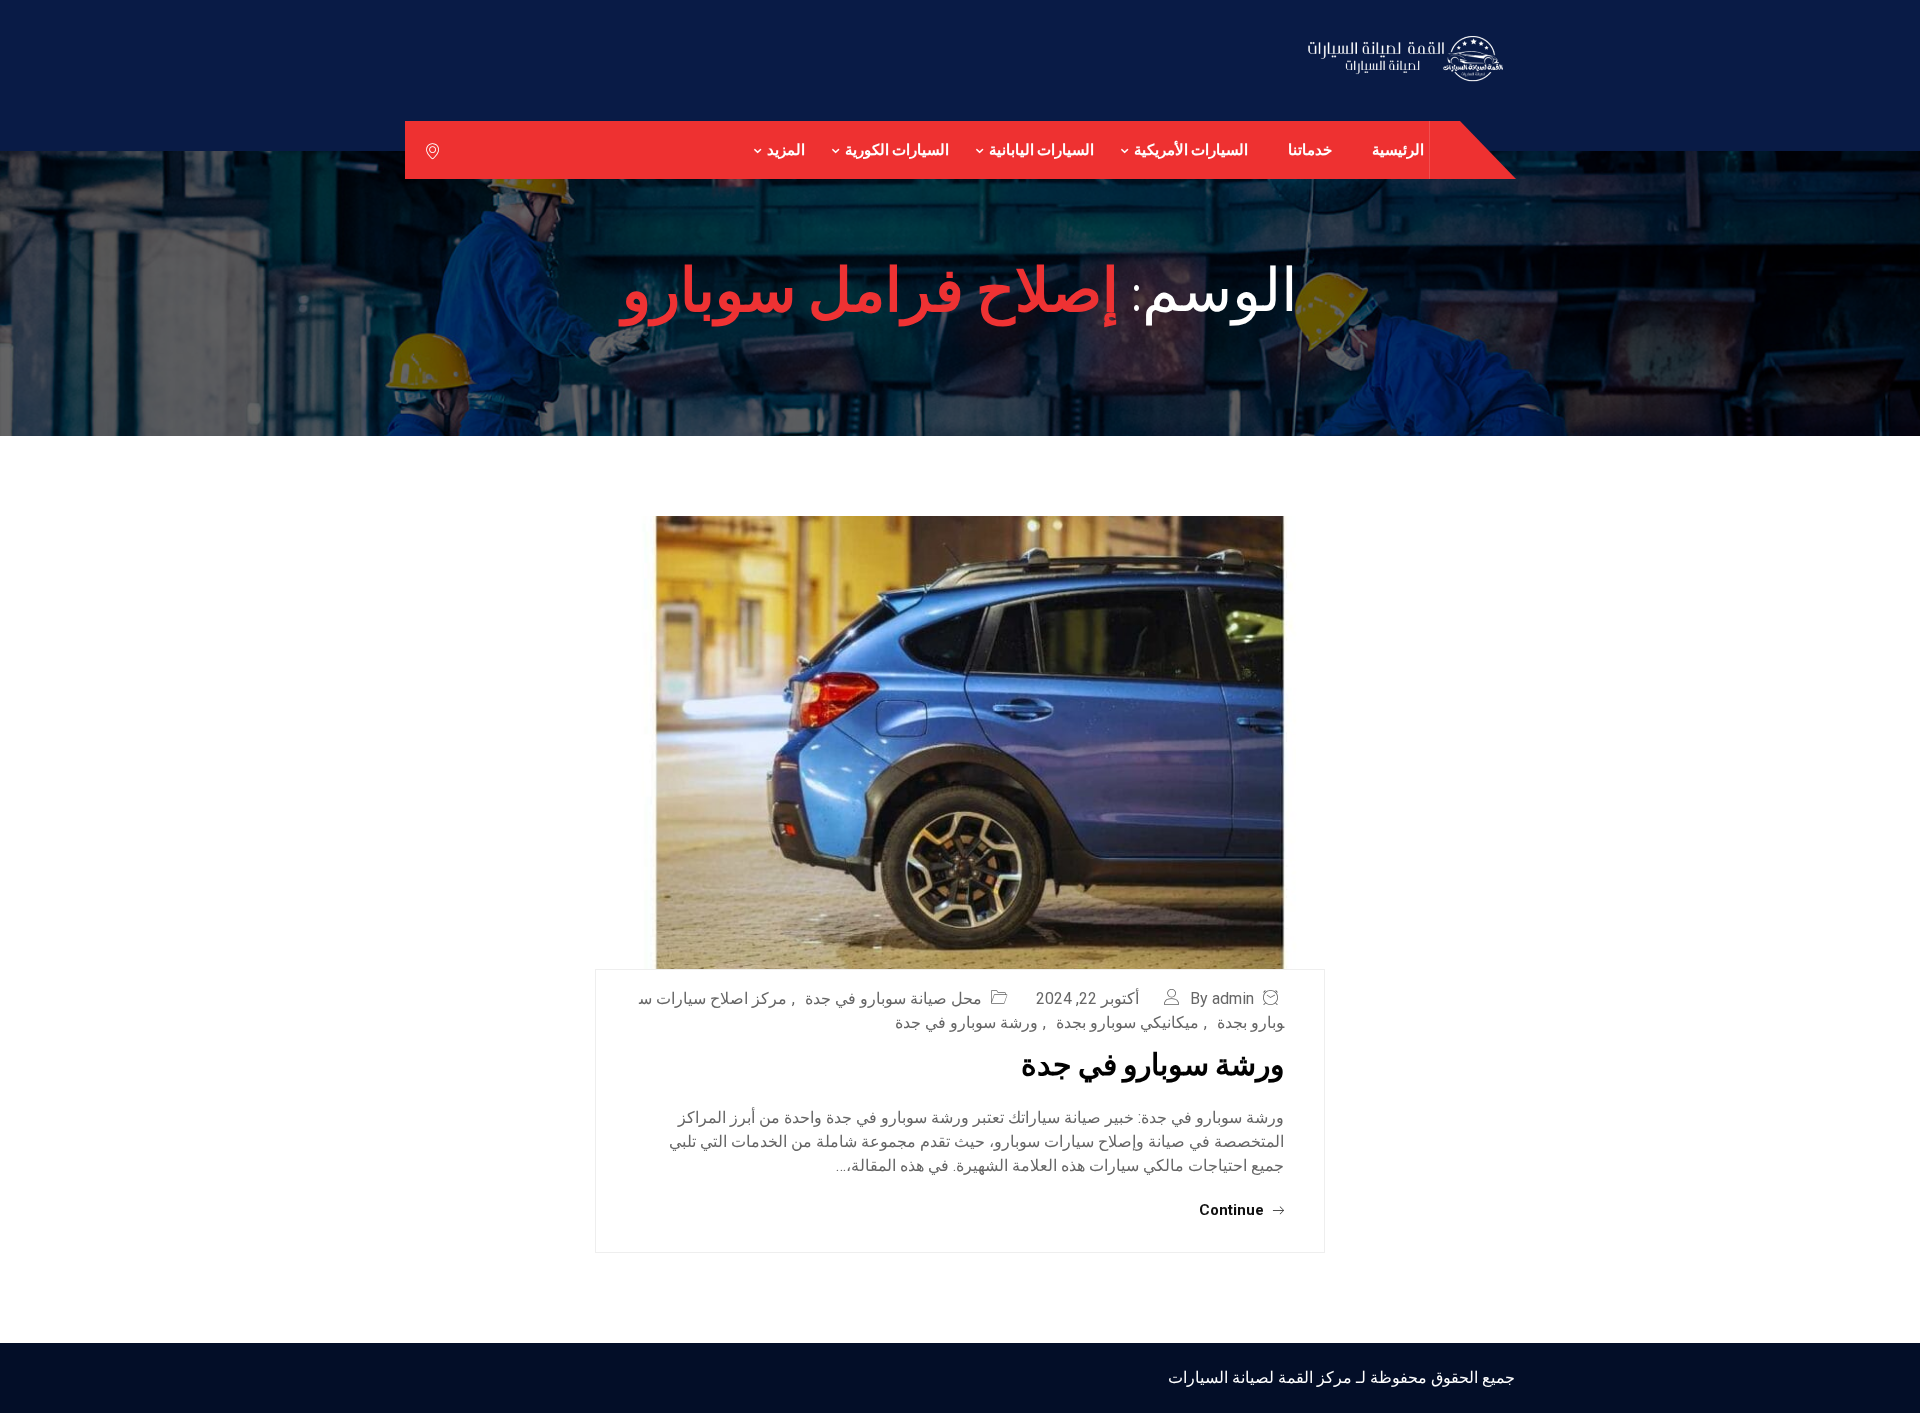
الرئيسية (1398, 149)
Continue (1233, 1210)
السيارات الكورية (897, 149)
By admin (1222, 998)
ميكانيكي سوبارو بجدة (1127, 1022)
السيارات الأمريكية (1191, 149)
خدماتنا (1310, 149)
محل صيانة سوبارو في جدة (893, 998)
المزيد (786, 149)
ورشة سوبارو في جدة (966, 1022)
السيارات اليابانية (1041, 149)
